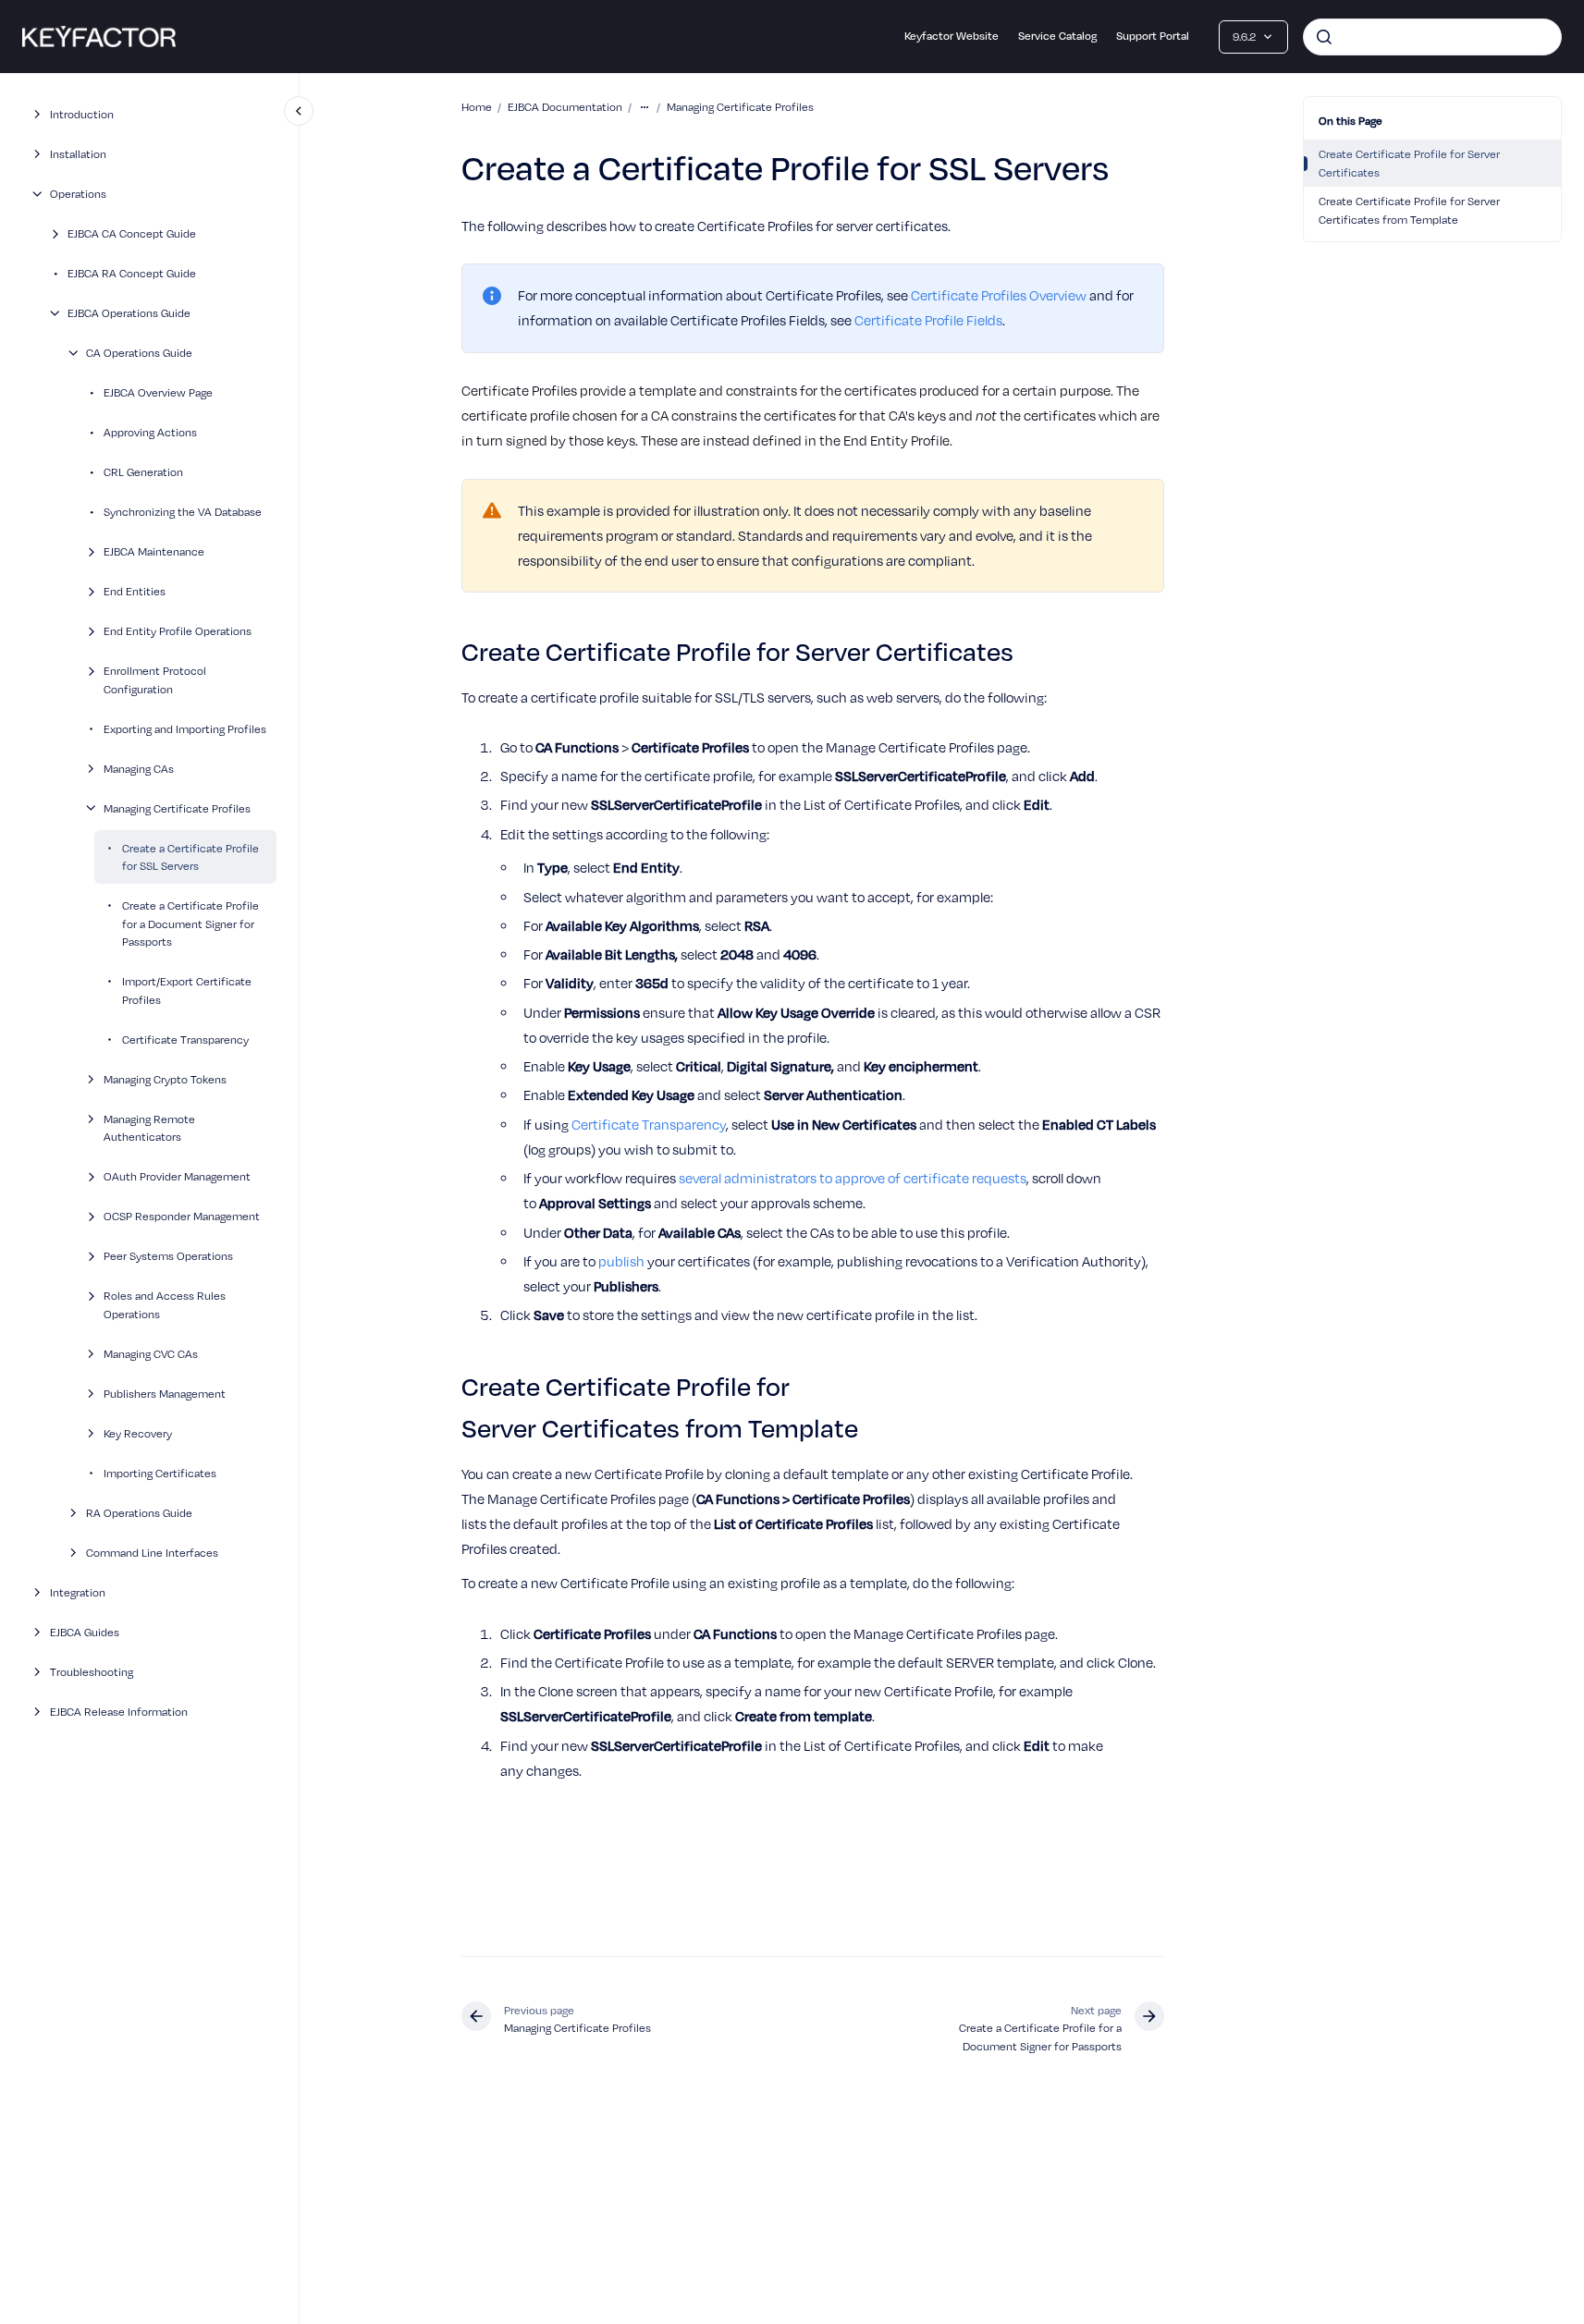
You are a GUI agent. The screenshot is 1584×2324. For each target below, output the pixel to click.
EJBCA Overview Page (158, 392)
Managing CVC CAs (151, 1353)
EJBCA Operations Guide (129, 313)
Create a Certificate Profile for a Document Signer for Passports (190, 923)
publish (621, 1261)
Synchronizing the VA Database (183, 512)
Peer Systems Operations (168, 1256)
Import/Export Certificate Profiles (187, 991)
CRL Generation (143, 472)
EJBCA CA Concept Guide (132, 233)
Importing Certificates (160, 1472)
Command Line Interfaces (152, 1552)
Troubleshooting (92, 1671)
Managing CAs (139, 768)
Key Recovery (138, 1432)
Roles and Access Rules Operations (165, 1305)
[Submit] (1324, 37)
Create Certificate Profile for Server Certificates (1409, 163)
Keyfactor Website (952, 36)
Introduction (82, 114)
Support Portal (1153, 36)
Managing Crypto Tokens (165, 1078)
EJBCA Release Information (119, 1711)
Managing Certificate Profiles (177, 807)
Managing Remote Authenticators (149, 1127)
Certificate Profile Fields (928, 320)
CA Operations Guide (139, 353)
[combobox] (1432, 37)
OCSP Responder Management (182, 1216)
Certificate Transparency (185, 1039)
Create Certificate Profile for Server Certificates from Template (1409, 210)
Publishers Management (165, 1393)
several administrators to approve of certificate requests (853, 1178)
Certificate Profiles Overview (999, 295)
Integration (78, 1591)
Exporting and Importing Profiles (185, 728)
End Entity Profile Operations (178, 631)
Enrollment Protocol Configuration (155, 680)
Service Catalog (1057, 36)
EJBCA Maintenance (154, 551)
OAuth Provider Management (177, 1176)
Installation (78, 154)
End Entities (135, 591)
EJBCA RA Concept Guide (132, 273)
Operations (78, 194)
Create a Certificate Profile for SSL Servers (190, 856)
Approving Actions (150, 432)
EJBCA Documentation (565, 107)
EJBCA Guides (85, 1631)
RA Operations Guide (139, 1512)
